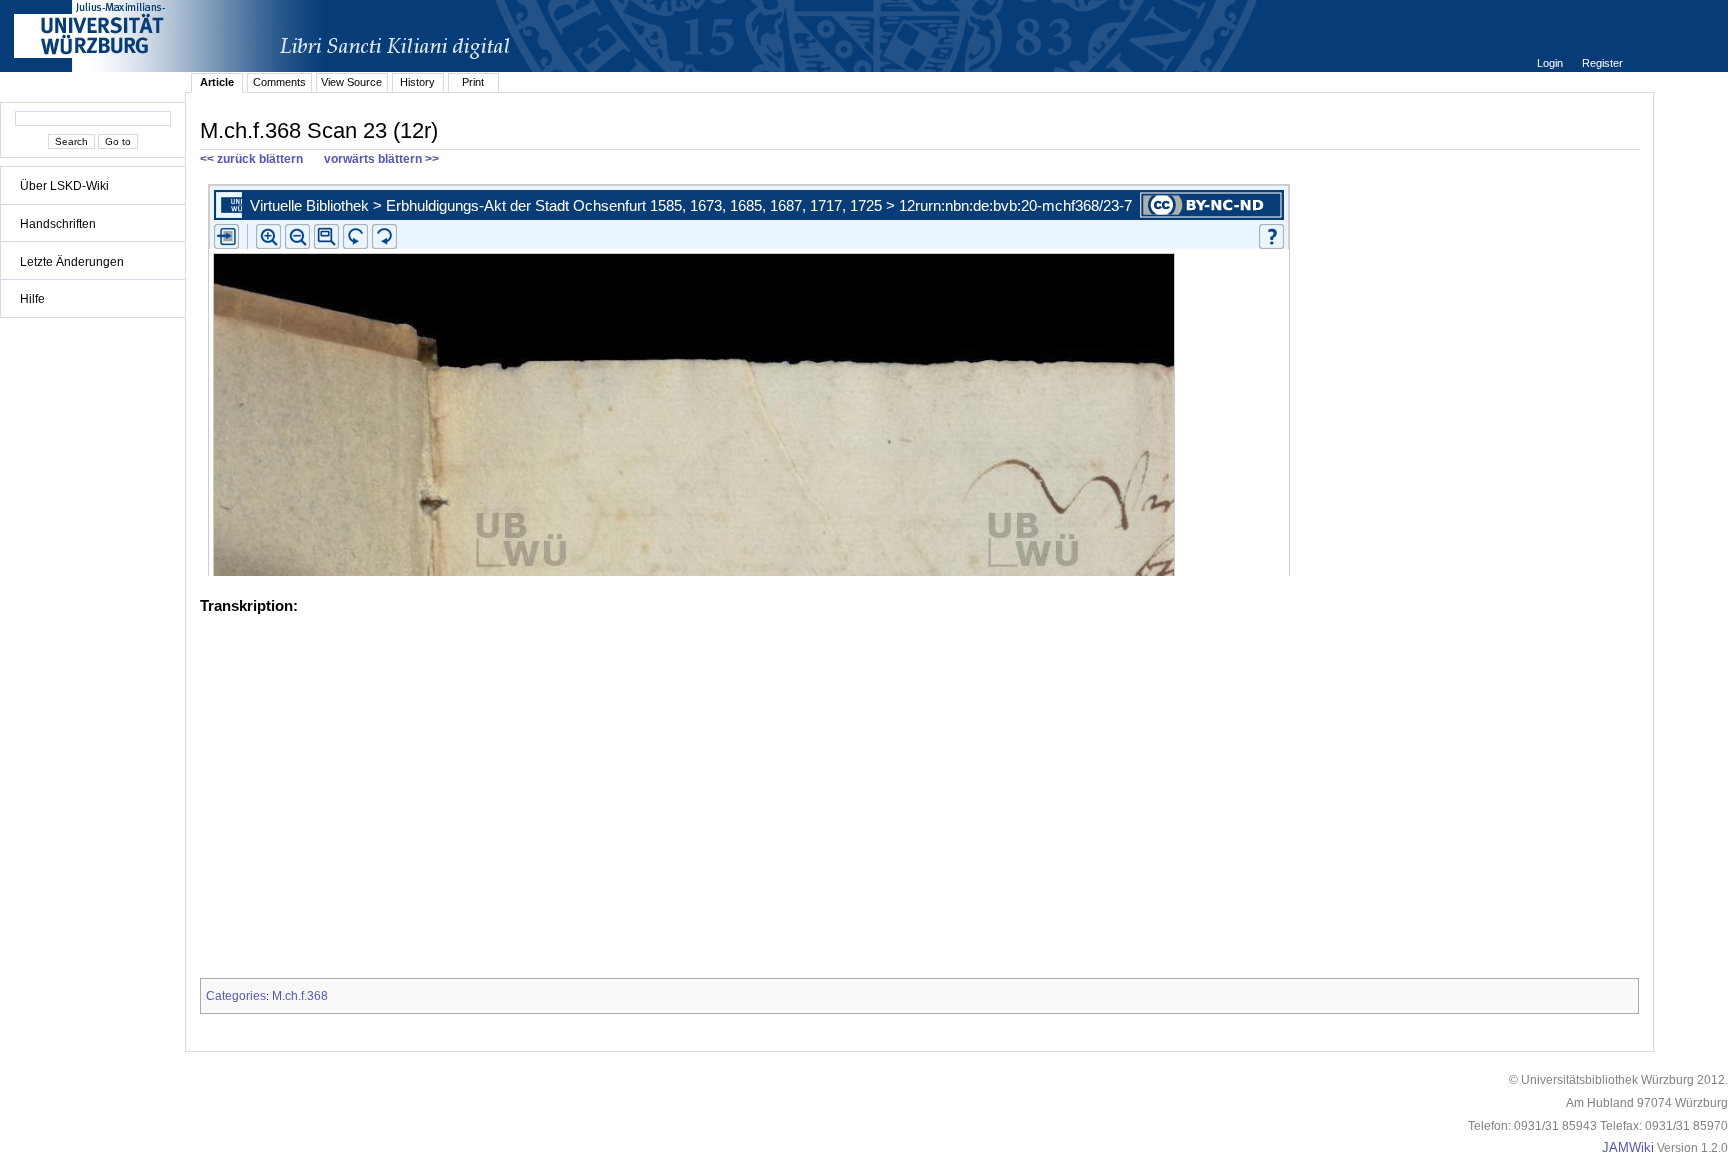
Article (217, 82)
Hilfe (32, 299)
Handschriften (58, 224)
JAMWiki (1628, 1148)
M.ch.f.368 (300, 996)
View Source (351, 82)
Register (1602, 63)
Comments (279, 82)
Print (473, 82)
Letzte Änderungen (72, 262)
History (417, 82)
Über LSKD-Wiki (64, 186)
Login (1551, 63)
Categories (236, 996)
